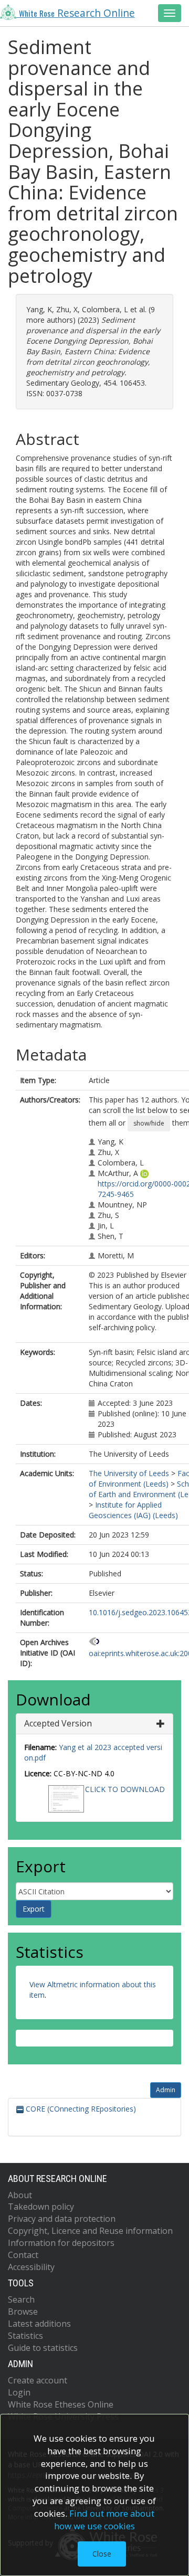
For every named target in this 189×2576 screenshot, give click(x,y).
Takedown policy (41, 2207)
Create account (38, 2380)
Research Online (77, 13)
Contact (23, 2255)
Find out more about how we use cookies (104, 2520)
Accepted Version (58, 1723)
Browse (23, 2312)
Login (19, 2392)
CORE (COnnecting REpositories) (80, 2109)
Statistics (25, 2336)
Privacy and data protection (62, 2219)
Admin (166, 2090)
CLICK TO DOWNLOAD (125, 1789)
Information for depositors (61, 2243)
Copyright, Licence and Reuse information (90, 2231)
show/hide (149, 1123)
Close (102, 2554)
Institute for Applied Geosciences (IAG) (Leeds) (133, 1510)
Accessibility (31, 2267)
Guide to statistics (43, 2348)
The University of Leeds (129, 1473)
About (20, 2195)
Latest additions (39, 2324)
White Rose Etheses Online (61, 2404)
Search (21, 2299)
